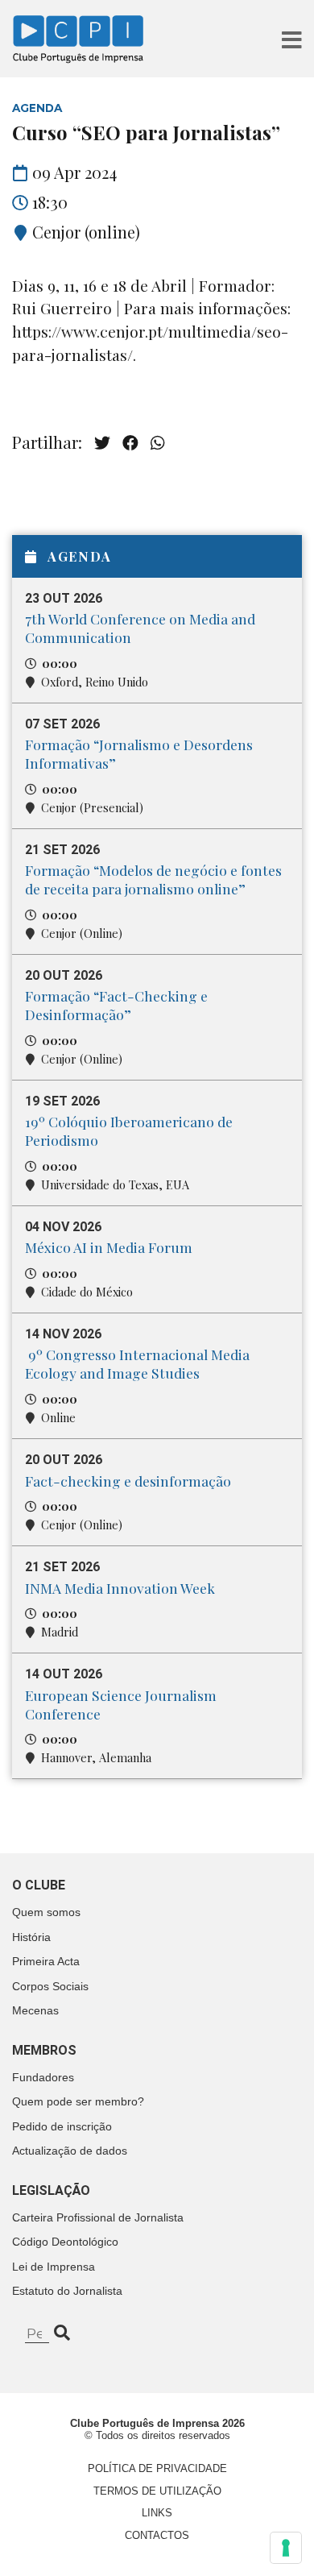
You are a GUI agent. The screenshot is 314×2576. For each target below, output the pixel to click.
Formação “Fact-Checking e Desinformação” (116, 1005)
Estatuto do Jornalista (67, 2291)
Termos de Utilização (157, 2491)
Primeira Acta (46, 1961)
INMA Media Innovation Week (120, 1588)
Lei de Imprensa (54, 2267)
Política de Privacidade (157, 2468)
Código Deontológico (65, 2242)
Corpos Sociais (50, 1986)
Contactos (157, 2535)
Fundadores (43, 2077)
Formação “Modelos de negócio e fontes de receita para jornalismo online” (153, 879)
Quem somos (46, 1912)
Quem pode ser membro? (78, 2101)
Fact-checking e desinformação (128, 1481)
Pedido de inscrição (62, 2126)
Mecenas (35, 2010)
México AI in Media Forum (109, 1247)
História (31, 1937)
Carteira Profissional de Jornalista (98, 2217)
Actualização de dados (70, 2151)
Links (157, 2513)
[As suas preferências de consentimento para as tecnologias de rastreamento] (286, 2548)
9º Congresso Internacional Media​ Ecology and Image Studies (137, 1363)
